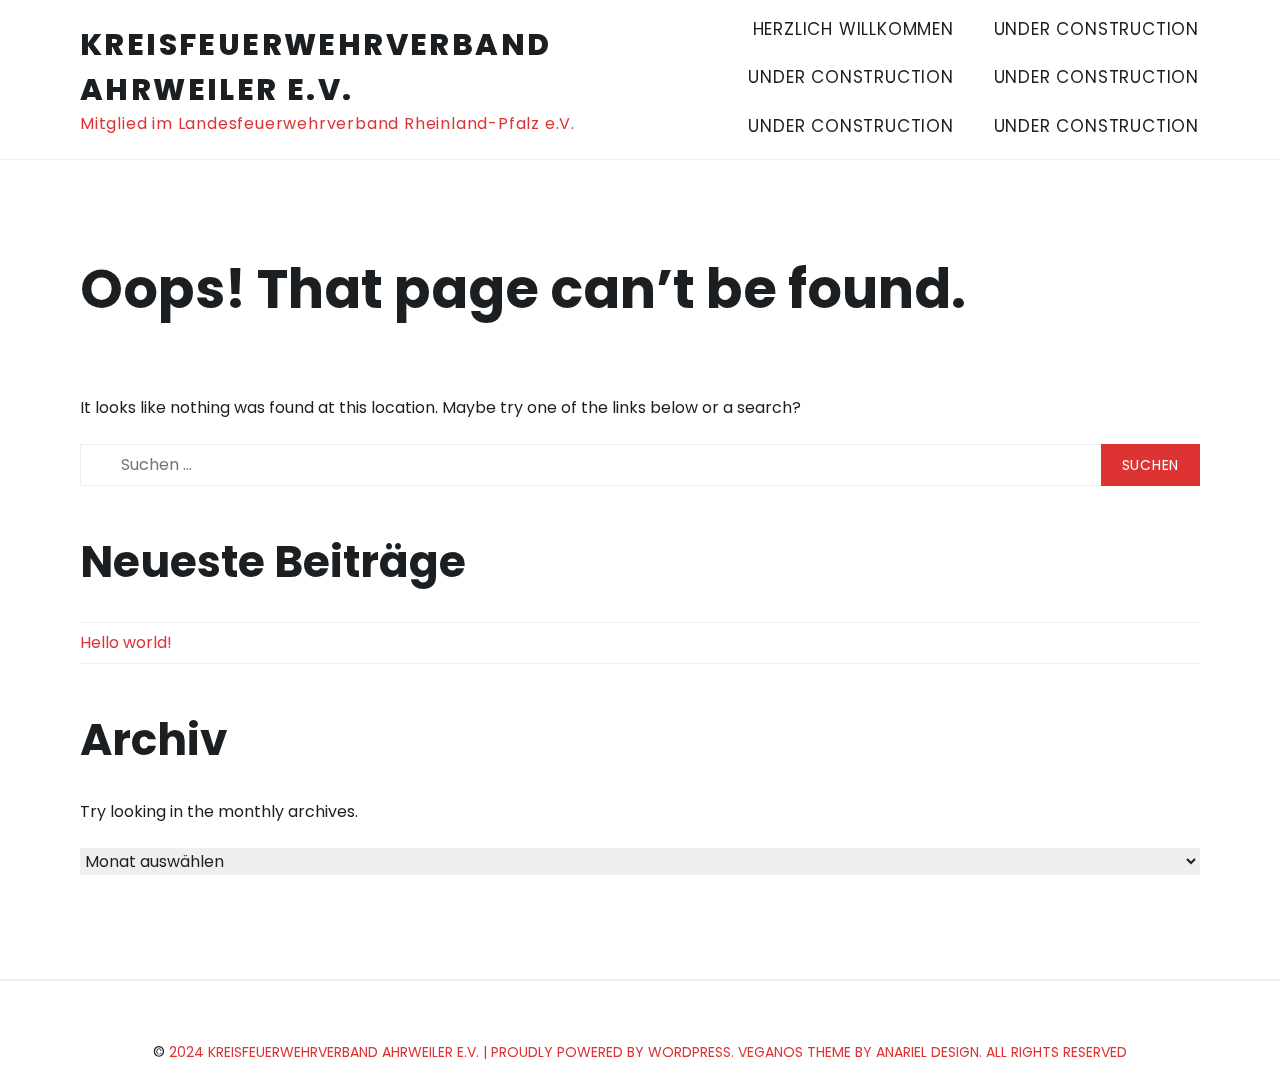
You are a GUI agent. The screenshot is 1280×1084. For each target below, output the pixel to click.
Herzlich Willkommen (853, 29)
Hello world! (126, 642)
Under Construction (1096, 29)
